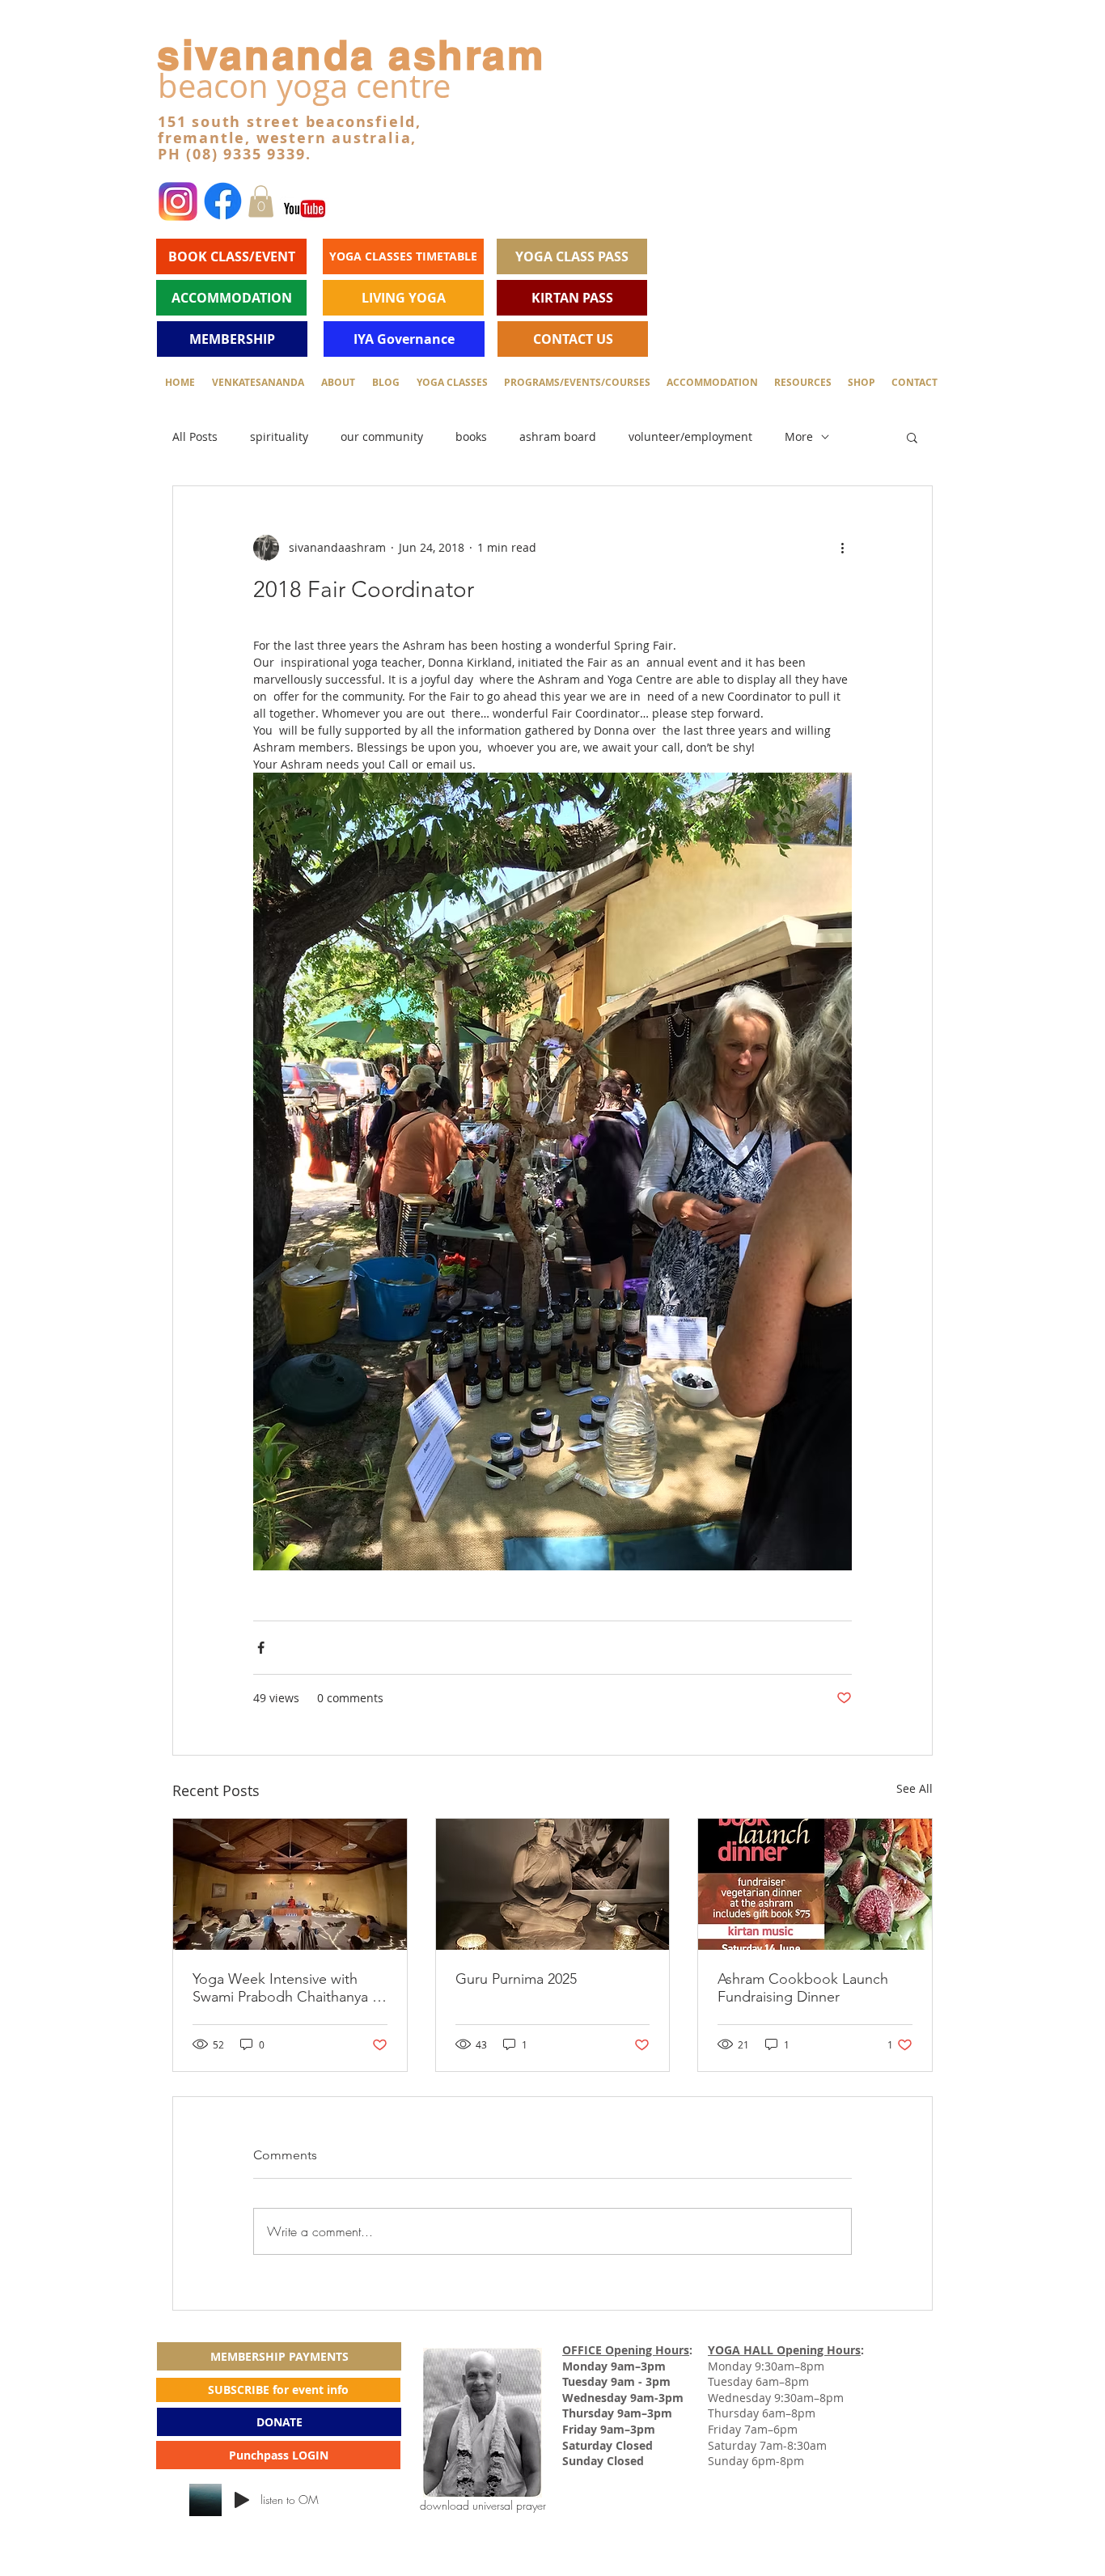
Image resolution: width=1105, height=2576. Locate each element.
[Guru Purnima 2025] (553, 1884)
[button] (261, 201)
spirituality (279, 436)
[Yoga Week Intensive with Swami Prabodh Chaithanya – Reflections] (290, 1884)
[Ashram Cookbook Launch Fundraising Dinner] (815, 1884)
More (799, 436)
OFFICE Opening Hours (626, 2350)
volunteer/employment (690, 436)
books (471, 436)
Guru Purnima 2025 (516, 1979)
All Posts (195, 436)
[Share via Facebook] (261, 1648)
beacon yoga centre (304, 86)
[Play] (242, 2500)
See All (914, 1788)
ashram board (558, 436)
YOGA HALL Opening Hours (784, 2350)
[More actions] (842, 548)
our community (382, 436)
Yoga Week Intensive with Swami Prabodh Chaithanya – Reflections (286, 1988)
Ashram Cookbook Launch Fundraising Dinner (803, 1988)
